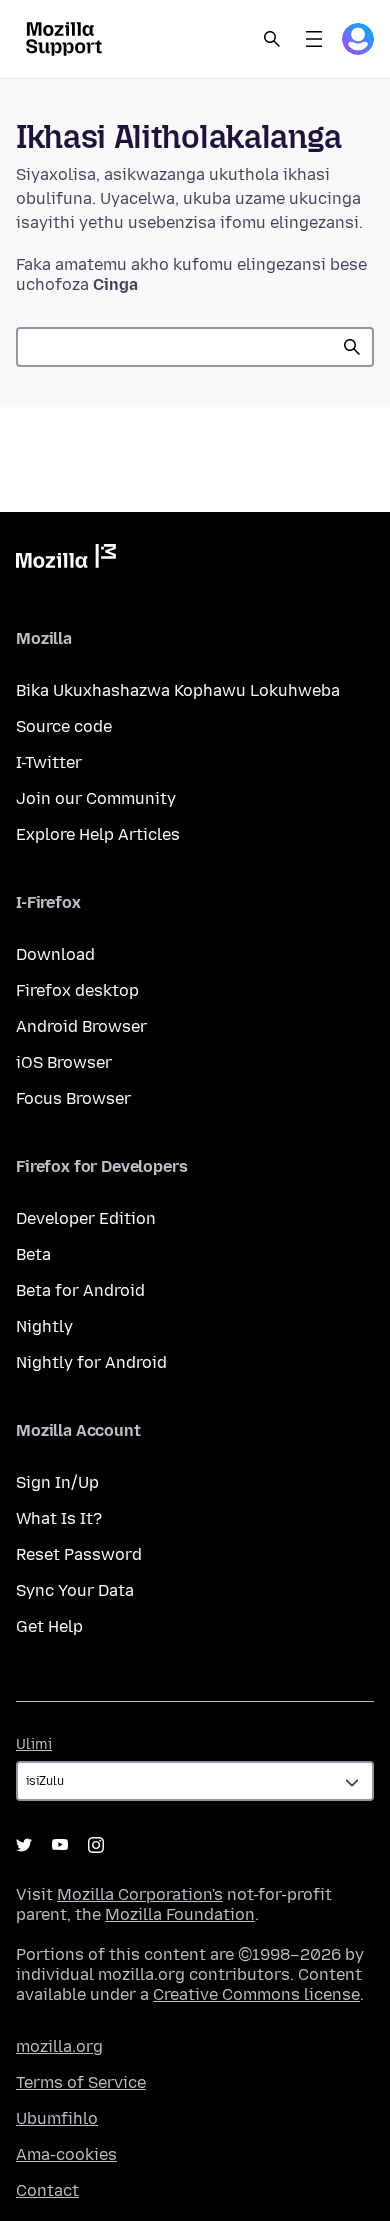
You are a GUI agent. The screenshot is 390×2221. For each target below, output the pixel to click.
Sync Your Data (75, 1590)
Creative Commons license (256, 1994)
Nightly (44, 1326)
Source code (64, 726)
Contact (47, 2190)
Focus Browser (73, 1098)
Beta (33, 1254)
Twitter (24, 1845)
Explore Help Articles (98, 834)
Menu (314, 39)
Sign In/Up (57, 1482)
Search (272, 39)
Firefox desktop (77, 990)
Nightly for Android (91, 1362)
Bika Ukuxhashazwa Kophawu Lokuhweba (178, 690)
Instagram (96, 1845)
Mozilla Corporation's (140, 1894)
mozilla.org (59, 2046)
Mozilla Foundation (180, 1914)
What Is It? (59, 1518)
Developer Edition (86, 1218)
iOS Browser (64, 1062)
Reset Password (79, 1554)
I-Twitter (49, 762)
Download (55, 954)
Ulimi (34, 1744)
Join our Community (96, 798)
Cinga (352, 347)
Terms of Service (81, 2082)
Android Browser (81, 1026)
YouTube (60, 1845)
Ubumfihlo (57, 2118)
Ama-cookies (66, 2154)
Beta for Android (80, 1290)
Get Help (49, 1626)
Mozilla (66, 560)
